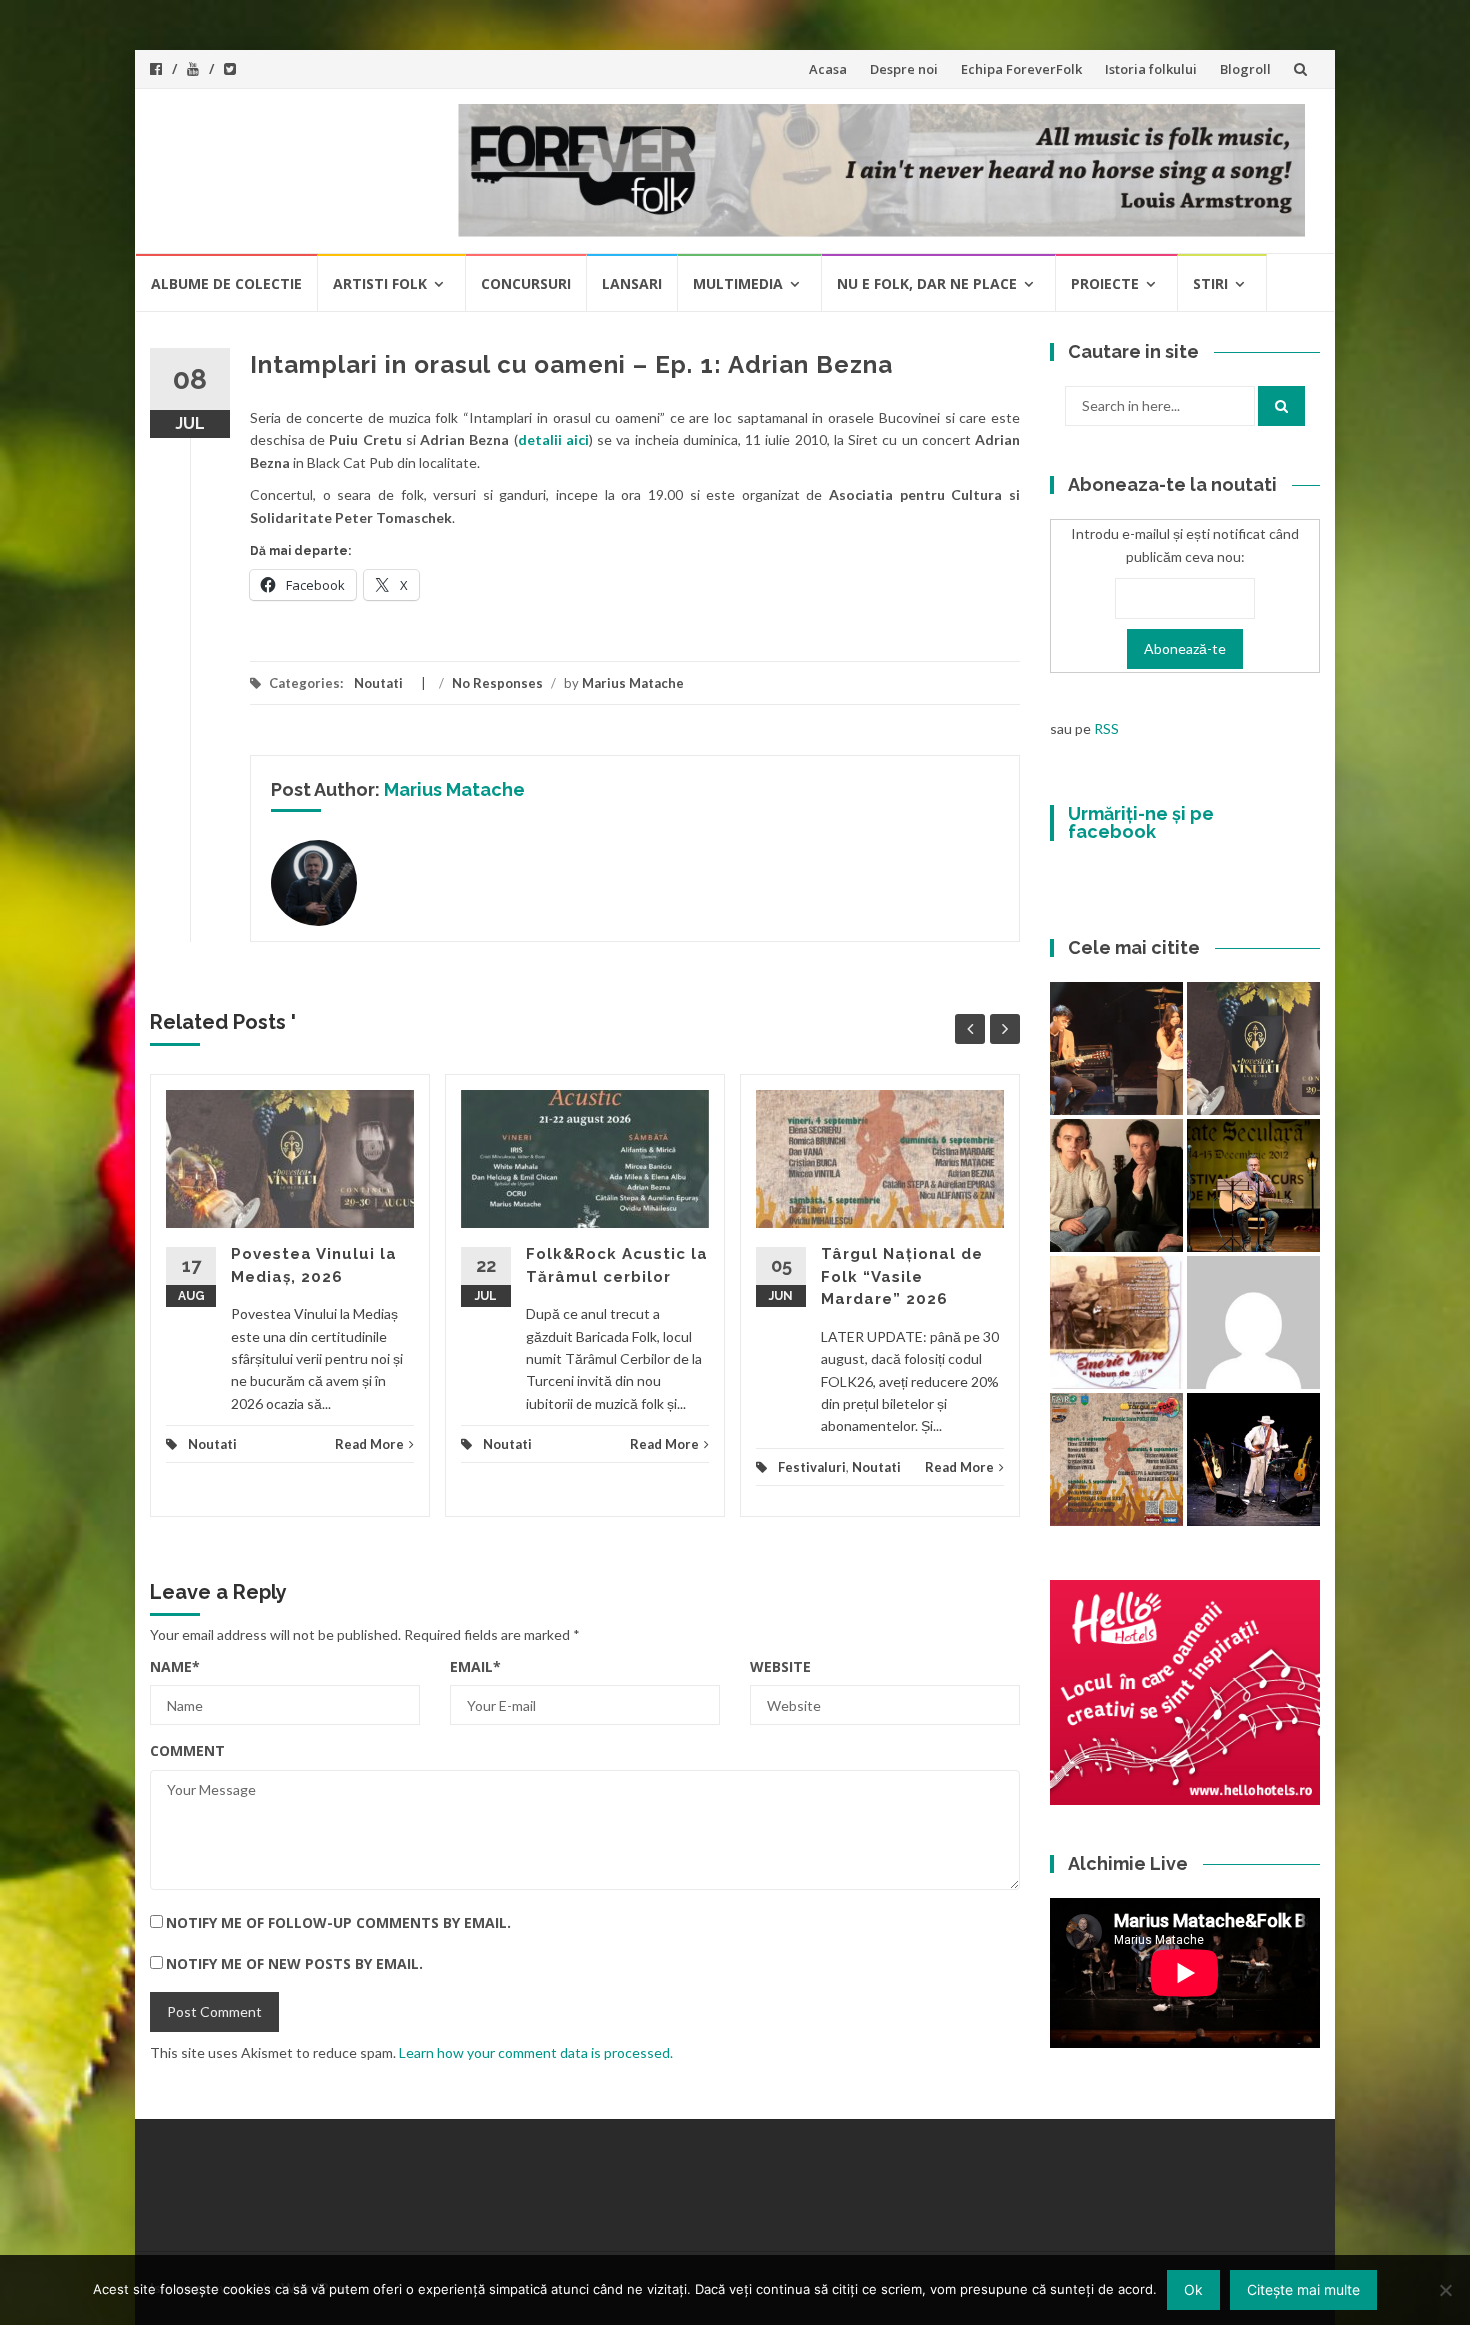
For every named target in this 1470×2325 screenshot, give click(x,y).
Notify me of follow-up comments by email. (338, 1922)
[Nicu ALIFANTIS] (1253, 1459)
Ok (1193, 2289)
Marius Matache (633, 683)
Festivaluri (812, 1467)
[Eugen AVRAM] (1253, 1322)
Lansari (632, 283)
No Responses (497, 683)
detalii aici (553, 439)
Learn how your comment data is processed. (536, 2052)
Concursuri (526, 283)
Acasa (828, 69)
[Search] (1281, 406)
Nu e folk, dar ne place (927, 283)
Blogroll (1245, 69)
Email (475, 1666)
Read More (369, 1444)
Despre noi (904, 69)
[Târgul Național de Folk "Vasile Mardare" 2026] (1116, 1459)
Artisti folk (380, 283)
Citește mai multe (1303, 2289)
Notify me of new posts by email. (294, 1963)
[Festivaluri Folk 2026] (1116, 1048)
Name (175, 1666)
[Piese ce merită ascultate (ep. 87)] (1253, 1185)
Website (780, 1666)
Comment (187, 1750)
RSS (1106, 728)
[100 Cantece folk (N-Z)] (1116, 1185)
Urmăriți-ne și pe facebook (1141, 822)
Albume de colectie (226, 283)
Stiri (1210, 283)
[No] (1445, 2290)
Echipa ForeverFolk (1021, 69)
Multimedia (738, 283)
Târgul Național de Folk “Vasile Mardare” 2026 (902, 1276)
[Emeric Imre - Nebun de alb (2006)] (1116, 1322)
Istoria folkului (1151, 69)
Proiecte (1105, 283)
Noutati (378, 683)
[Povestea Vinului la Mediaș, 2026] (1253, 1048)
